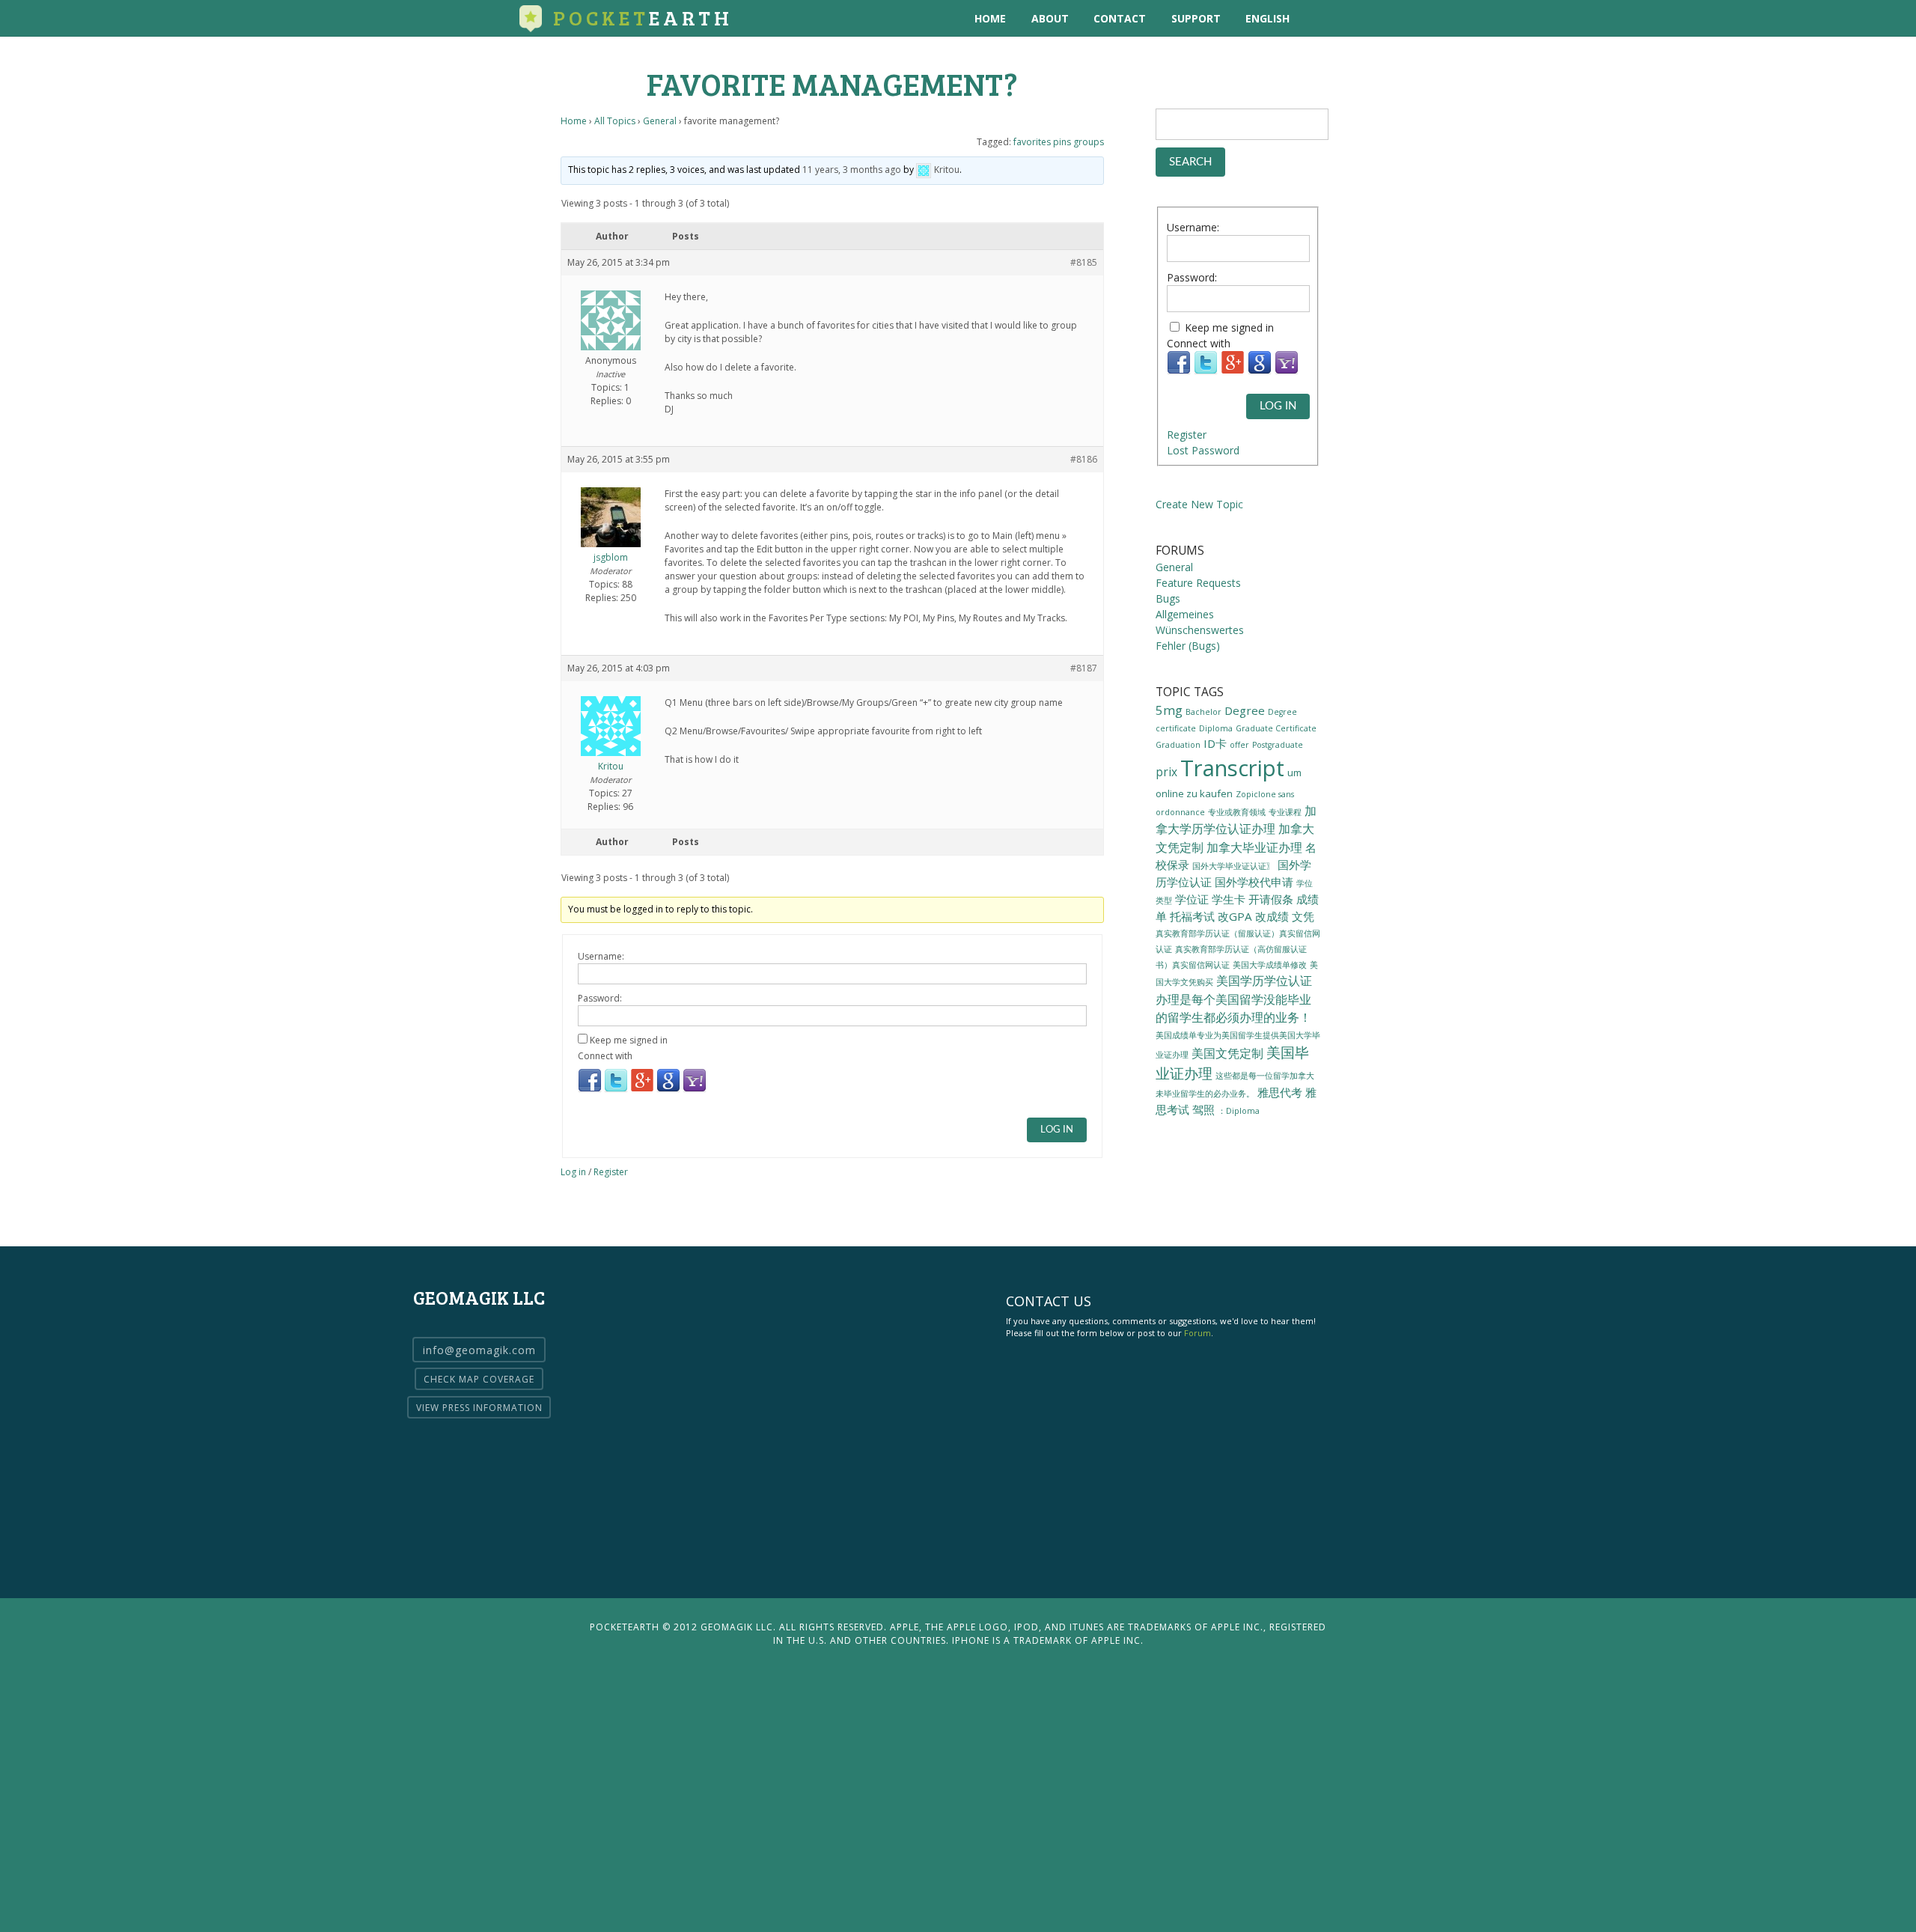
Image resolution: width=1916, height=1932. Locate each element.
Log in (573, 1172)
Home (990, 18)
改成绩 (1272, 916)
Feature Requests (1198, 583)
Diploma (1216, 728)
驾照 (1203, 1109)
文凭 (1303, 916)
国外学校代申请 (1254, 882)
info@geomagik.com (479, 1350)
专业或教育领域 (1237, 812)
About (1050, 18)
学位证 (1192, 899)
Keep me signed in (629, 1040)
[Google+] (642, 1090)
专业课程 (1285, 812)
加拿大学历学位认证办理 (1236, 820)
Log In (1057, 1130)
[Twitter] (616, 1090)
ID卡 (1215, 743)
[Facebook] (590, 1090)
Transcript (1232, 768)
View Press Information (479, 1408)
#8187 (1084, 668)
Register (611, 1172)
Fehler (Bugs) (1188, 646)
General (660, 121)
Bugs (1168, 598)
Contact (1120, 18)
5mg (1169, 710)
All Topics (615, 121)
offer (1239, 745)
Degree (1245, 710)
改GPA (1235, 916)
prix (1166, 772)
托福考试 (1192, 916)
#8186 (1084, 459)
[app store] (1320, 18)
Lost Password (1203, 450)
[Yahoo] (695, 1090)
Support (1196, 18)
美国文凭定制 (1227, 1053)
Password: (600, 998)
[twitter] (1351, 18)
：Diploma (1239, 1111)
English (1267, 18)
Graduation (1178, 745)
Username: (601, 956)
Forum (1197, 1333)
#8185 (1084, 262)
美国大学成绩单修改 (1270, 965)
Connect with (605, 1056)
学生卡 (1229, 899)
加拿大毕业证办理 (1254, 847)
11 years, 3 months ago (852, 170)
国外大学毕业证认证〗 (1233, 866)
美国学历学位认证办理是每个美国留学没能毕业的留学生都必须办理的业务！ (1234, 999)
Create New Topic (1199, 504)
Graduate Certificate (1276, 728)
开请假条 (1271, 899)
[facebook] (1381, 18)
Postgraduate (1278, 745)
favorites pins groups (1059, 142)
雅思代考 (1280, 1092)
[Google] (668, 1090)
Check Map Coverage (479, 1379)
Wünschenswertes (1200, 630)
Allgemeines (1185, 614)
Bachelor (1203, 712)
